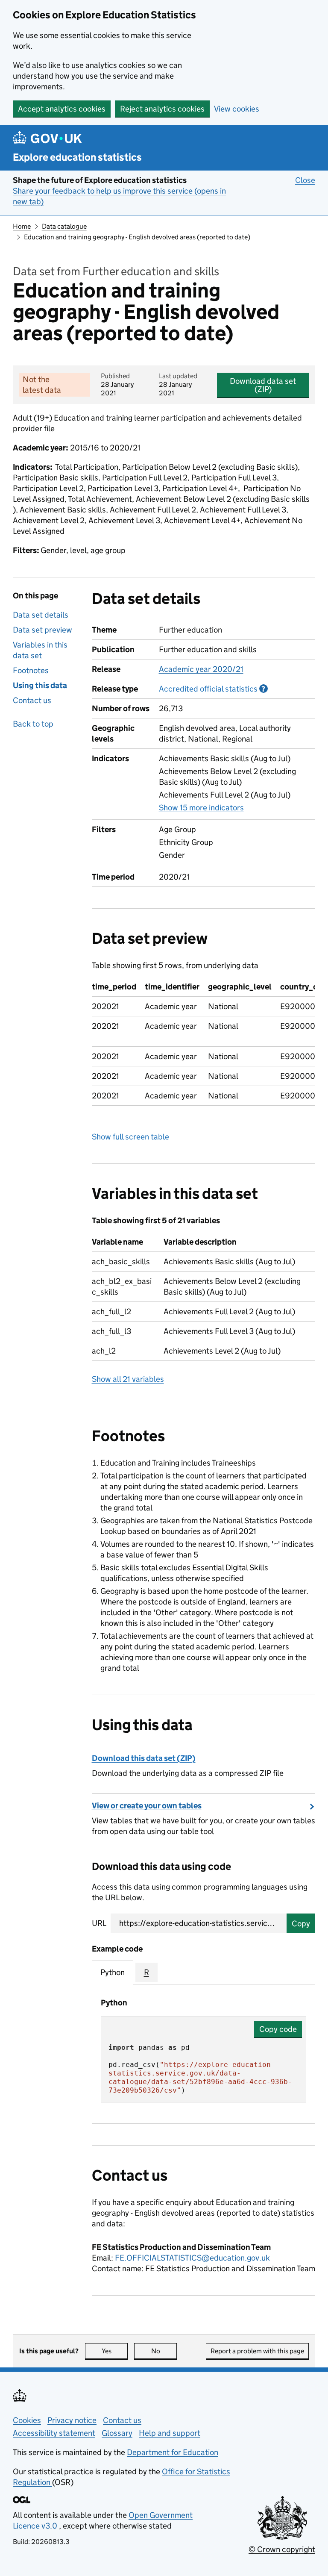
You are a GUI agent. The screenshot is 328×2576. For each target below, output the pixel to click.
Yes (115, 2351)
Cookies (27, 2420)
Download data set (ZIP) (263, 385)
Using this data (40, 685)
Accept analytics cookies (62, 109)
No (164, 2351)
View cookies (237, 109)
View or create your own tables (147, 1806)
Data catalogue (64, 226)
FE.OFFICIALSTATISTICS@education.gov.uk (192, 2258)
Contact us (32, 700)
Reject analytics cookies (162, 109)
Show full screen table (130, 1137)
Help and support (170, 2433)
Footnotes (31, 670)
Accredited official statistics (213, 689)
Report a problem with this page (257, 2351)
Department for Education (173, 2452)
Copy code (278, 2029)
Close (305, 180)
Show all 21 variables (128, 1379)
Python (113, 1972)
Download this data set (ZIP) (144, 1758)
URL (99, 1923)
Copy (301, 1924)
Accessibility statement (54, 2433)
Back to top (33, 724)
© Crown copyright (282, 2549)
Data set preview (42, 630)
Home (22, 226)
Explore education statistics (77, 157)
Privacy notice (72, 2420)
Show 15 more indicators (201, 808)
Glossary (117, 2433)
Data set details (41, 615)
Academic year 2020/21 (201, 669)
